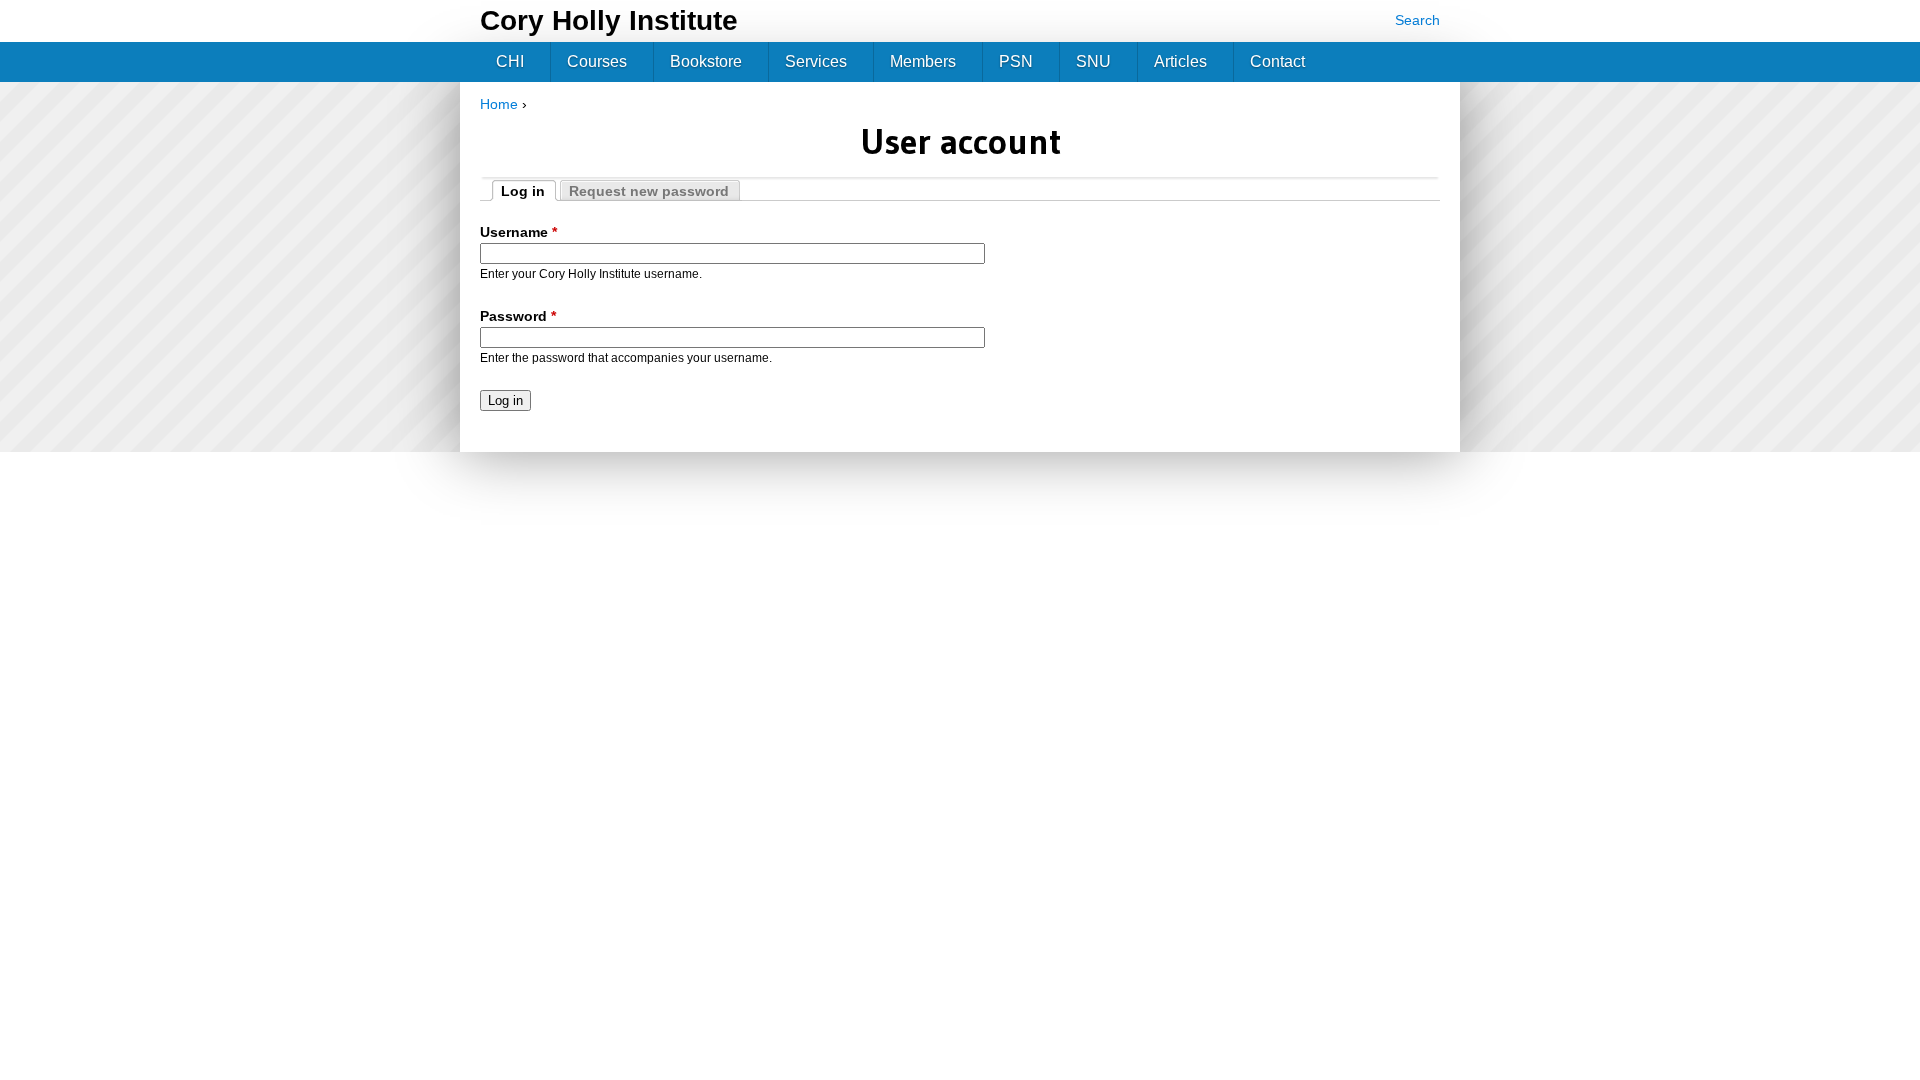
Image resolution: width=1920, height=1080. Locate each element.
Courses (597, 61)
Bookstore (706, 61)
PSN (1016, 61)
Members (923, 61)
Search (1417, 20)
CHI (510, 61)
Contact (1277, 61)
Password (518, 316)
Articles (1180, 61)
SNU (1093, 61)
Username (518, 232)
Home (499, 104)
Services (816, 61)
